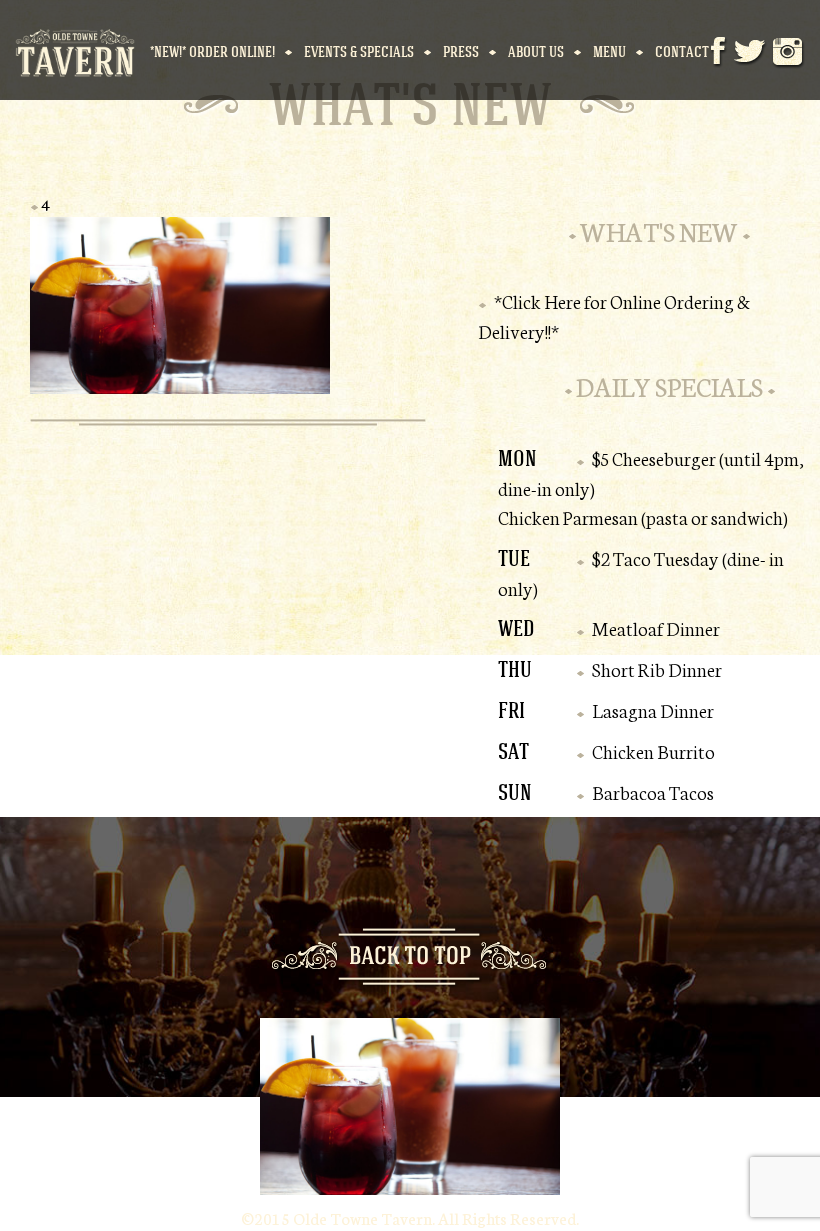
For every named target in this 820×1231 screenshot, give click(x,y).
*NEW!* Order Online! (212, 51)
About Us (536, 51)
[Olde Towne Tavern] (75, 50)
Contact (682, 51)
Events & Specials (359, 51)
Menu (609, 51)
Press (461, 51)
